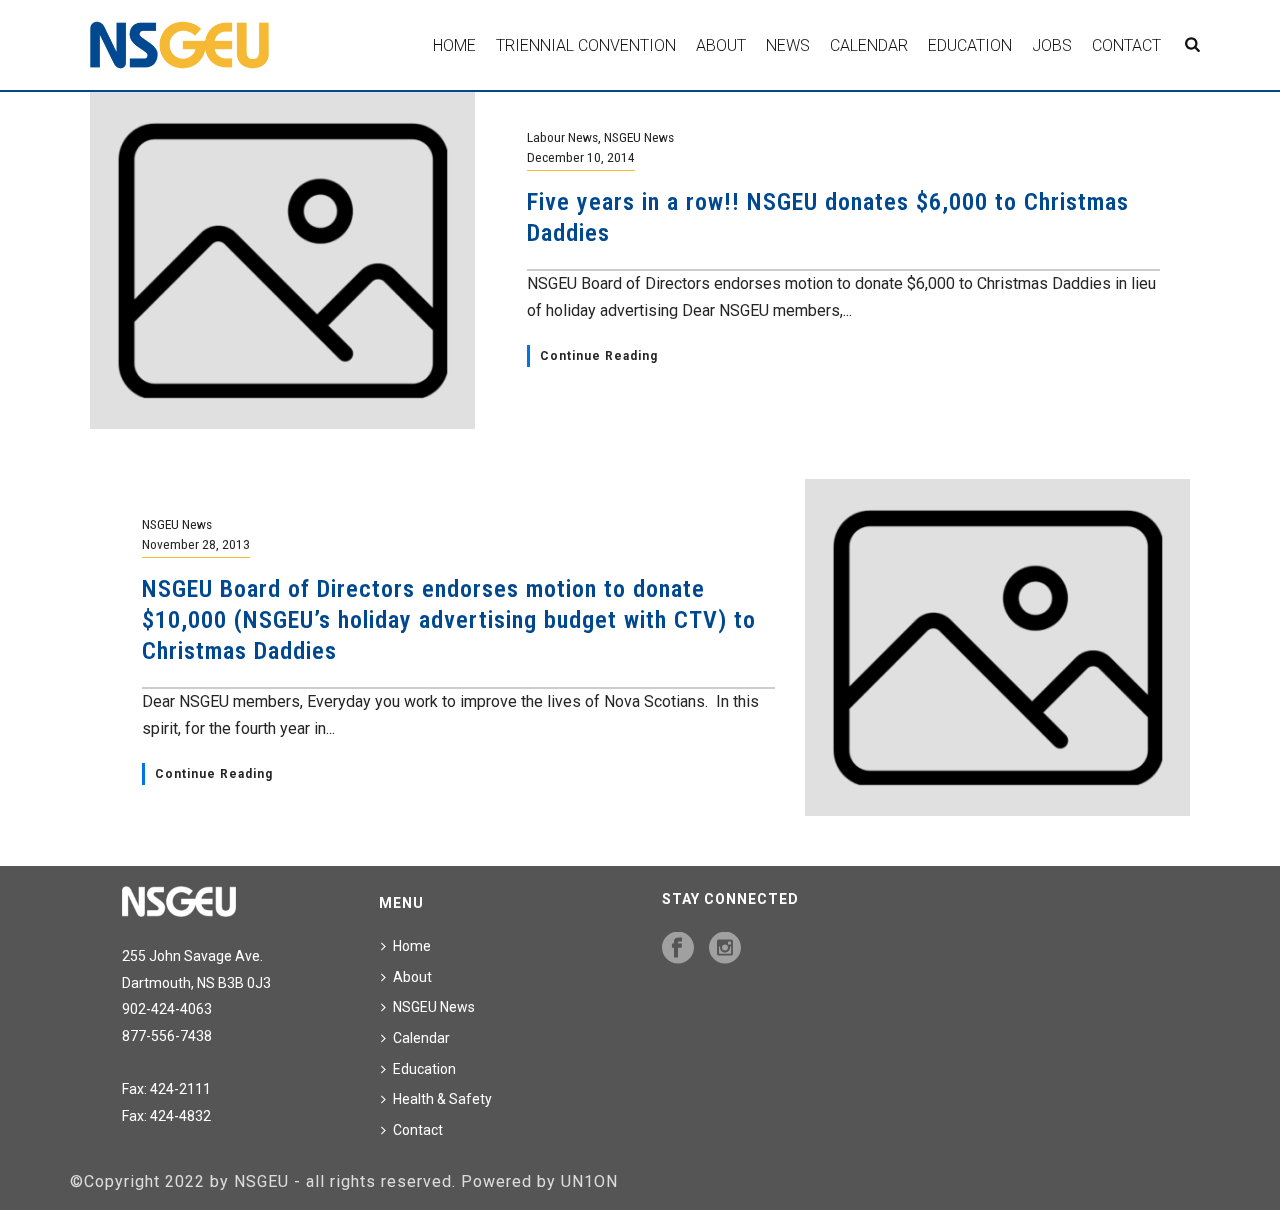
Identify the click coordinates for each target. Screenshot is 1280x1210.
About (721, 45)
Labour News (562, 137)
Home (454, 45)
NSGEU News (639, 137)
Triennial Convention (586, 45)
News (788, 45)
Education (970, 45)
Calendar (869, 45)
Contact (1126, 45)
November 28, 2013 (196, 544)
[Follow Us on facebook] (678, 949)
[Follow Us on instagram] (725, 949)
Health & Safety (442, 1099)
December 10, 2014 (581, 157)
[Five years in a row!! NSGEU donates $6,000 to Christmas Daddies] (282, 259)
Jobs (1052, 45)
